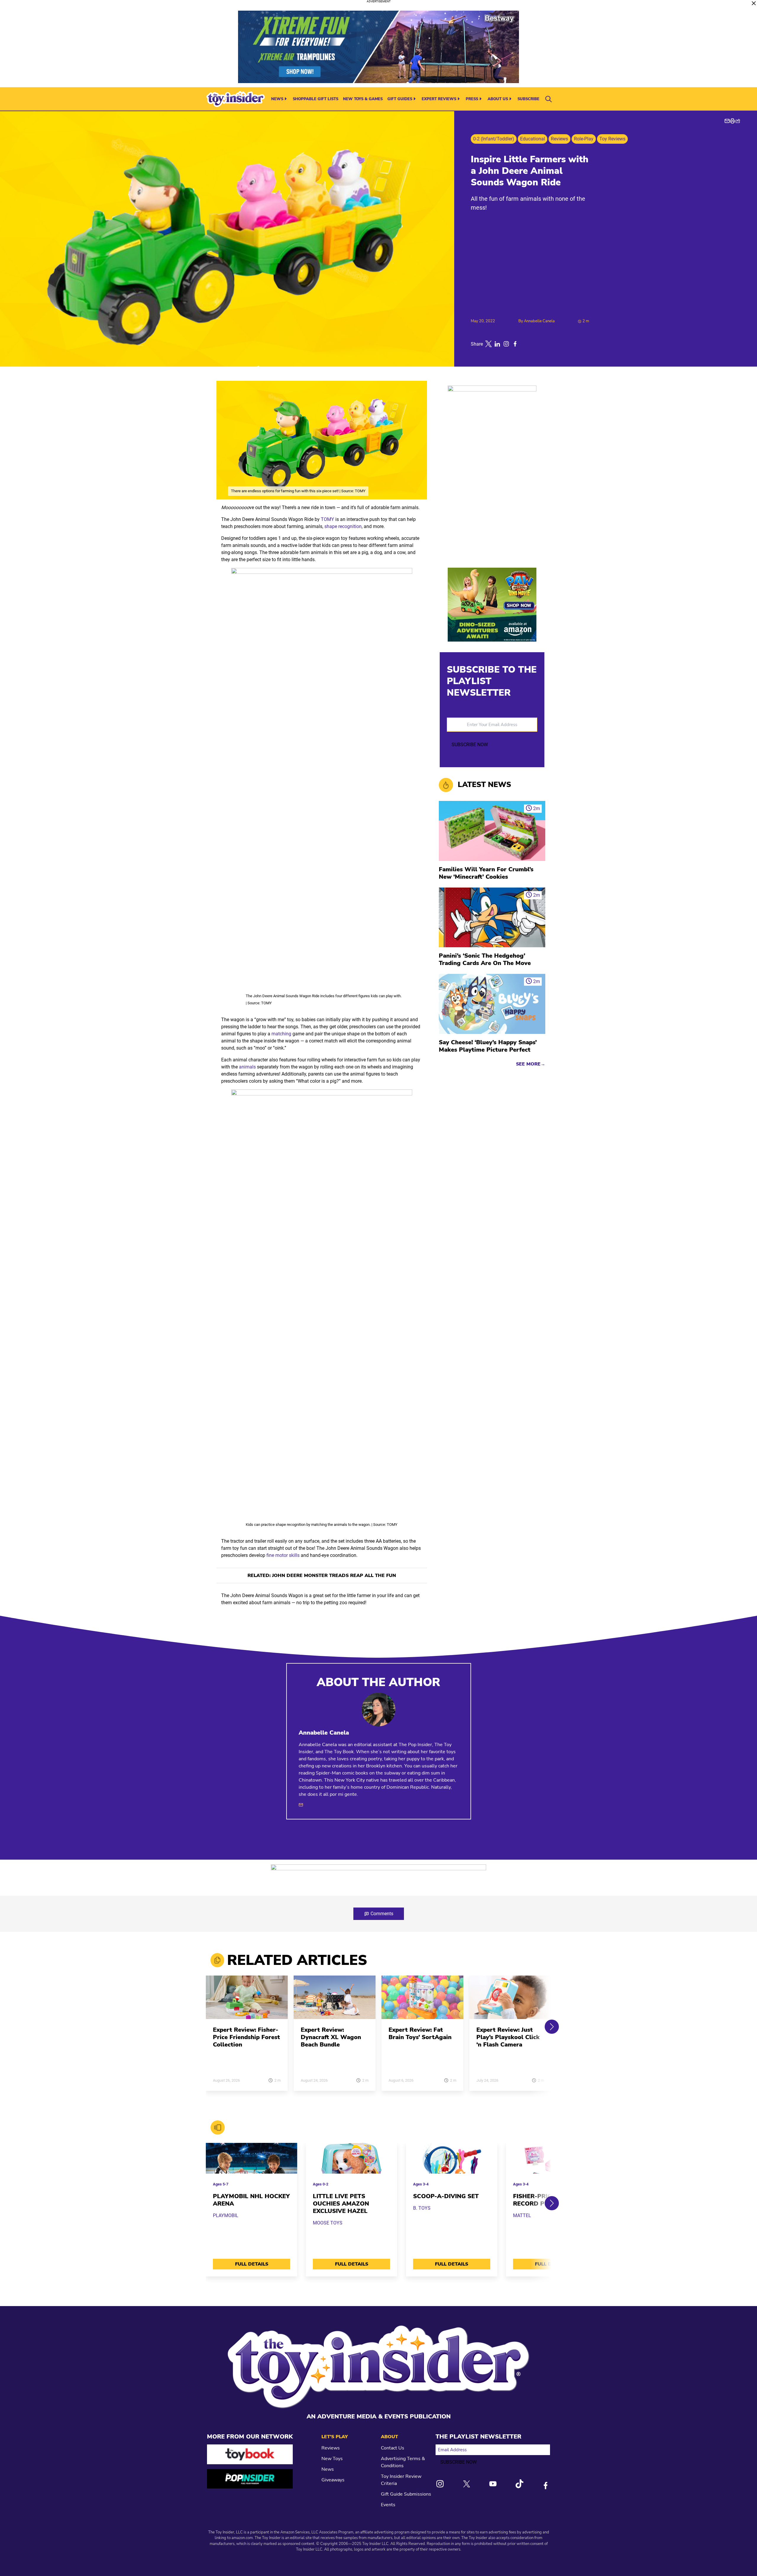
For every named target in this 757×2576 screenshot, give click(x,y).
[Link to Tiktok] (519, 2484)
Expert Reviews (439, 99)
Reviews (559, 139)
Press (472, 99)
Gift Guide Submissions (406, 2494)
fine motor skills (283, 1555)
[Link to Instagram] (440, 2484)
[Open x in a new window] (489, 344)
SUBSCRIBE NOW (470, 745)
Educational (533, 139)
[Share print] (732, 121)
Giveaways (333, 2480)
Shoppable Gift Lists (316, 99)
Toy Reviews (612, 139)
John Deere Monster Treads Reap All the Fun (334, 1576)
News (277, 99)
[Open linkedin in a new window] (497, 344)
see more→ (531, 1064)
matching (281, 1034)
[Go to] (247, 2001)
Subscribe (528, 99)
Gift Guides (400, 99)
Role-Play (584, 139)
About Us (498, 99)
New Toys (332, 2459)
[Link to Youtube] (493, 2484)
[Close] (754, 3)
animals (247, 1067)
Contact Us (393, 2448)
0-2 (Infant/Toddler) (494, 139)
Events (388, 2505)
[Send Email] (301, 1805)
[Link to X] (467, 2484)
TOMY (327, 519)
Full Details (252, 2264)
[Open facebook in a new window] (515, 344)
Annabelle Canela (539, 321)
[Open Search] (549, 99)
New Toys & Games (363, 99)
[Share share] (738, 121)
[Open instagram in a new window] (506, 344)
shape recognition (343, 526)
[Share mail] (727, 121)
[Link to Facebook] (546, 2486)
